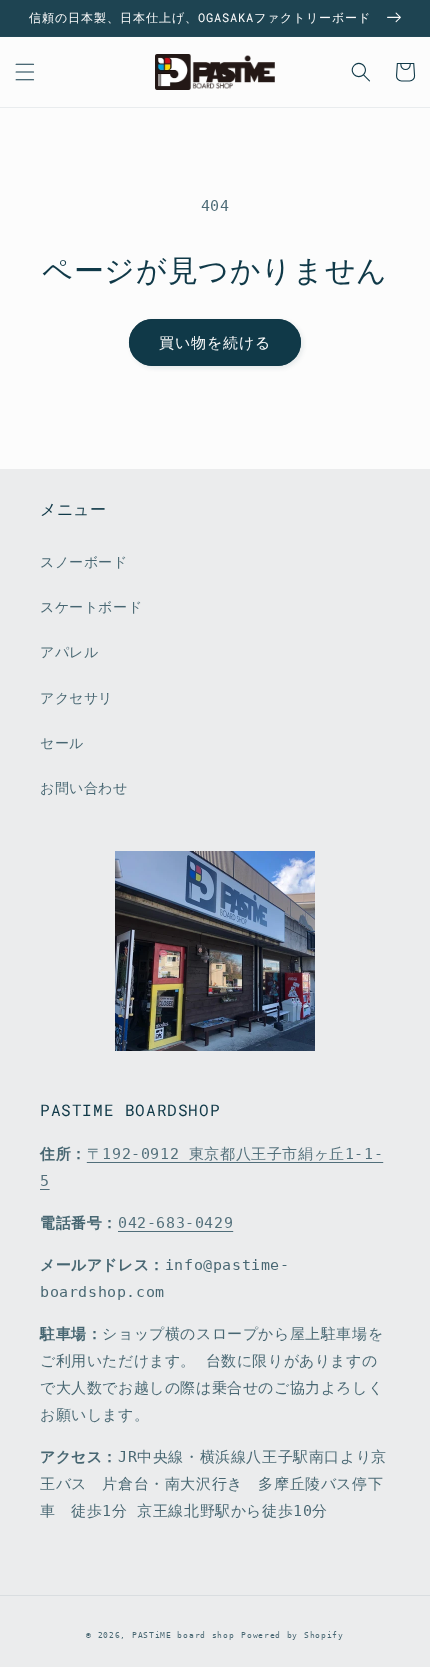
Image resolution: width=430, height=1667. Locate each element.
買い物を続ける (215, 343)
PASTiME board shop (183, 1635)
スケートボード (91, 607)
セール (62, 743)
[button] (25, 72)
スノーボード (84, 562)
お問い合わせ (84, 788)
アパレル (69, 652)
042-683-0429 (175, 1223)
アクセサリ (76, 698)
